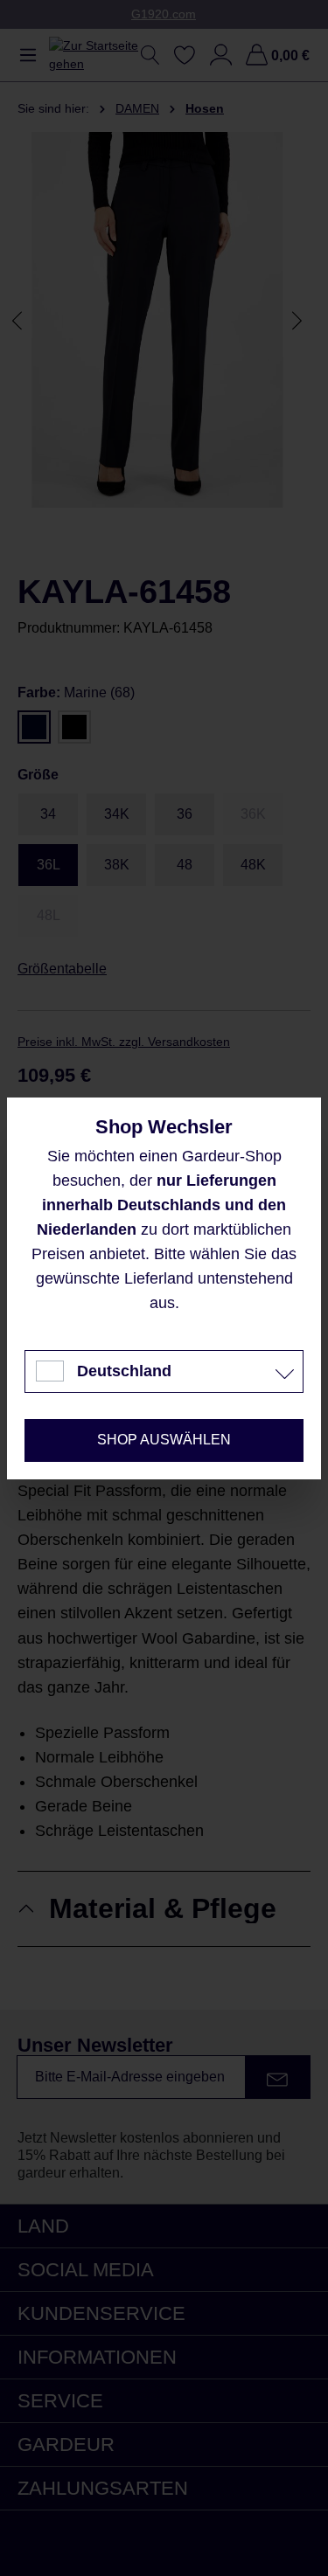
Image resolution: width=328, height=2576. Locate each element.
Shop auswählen (164, 1440)
